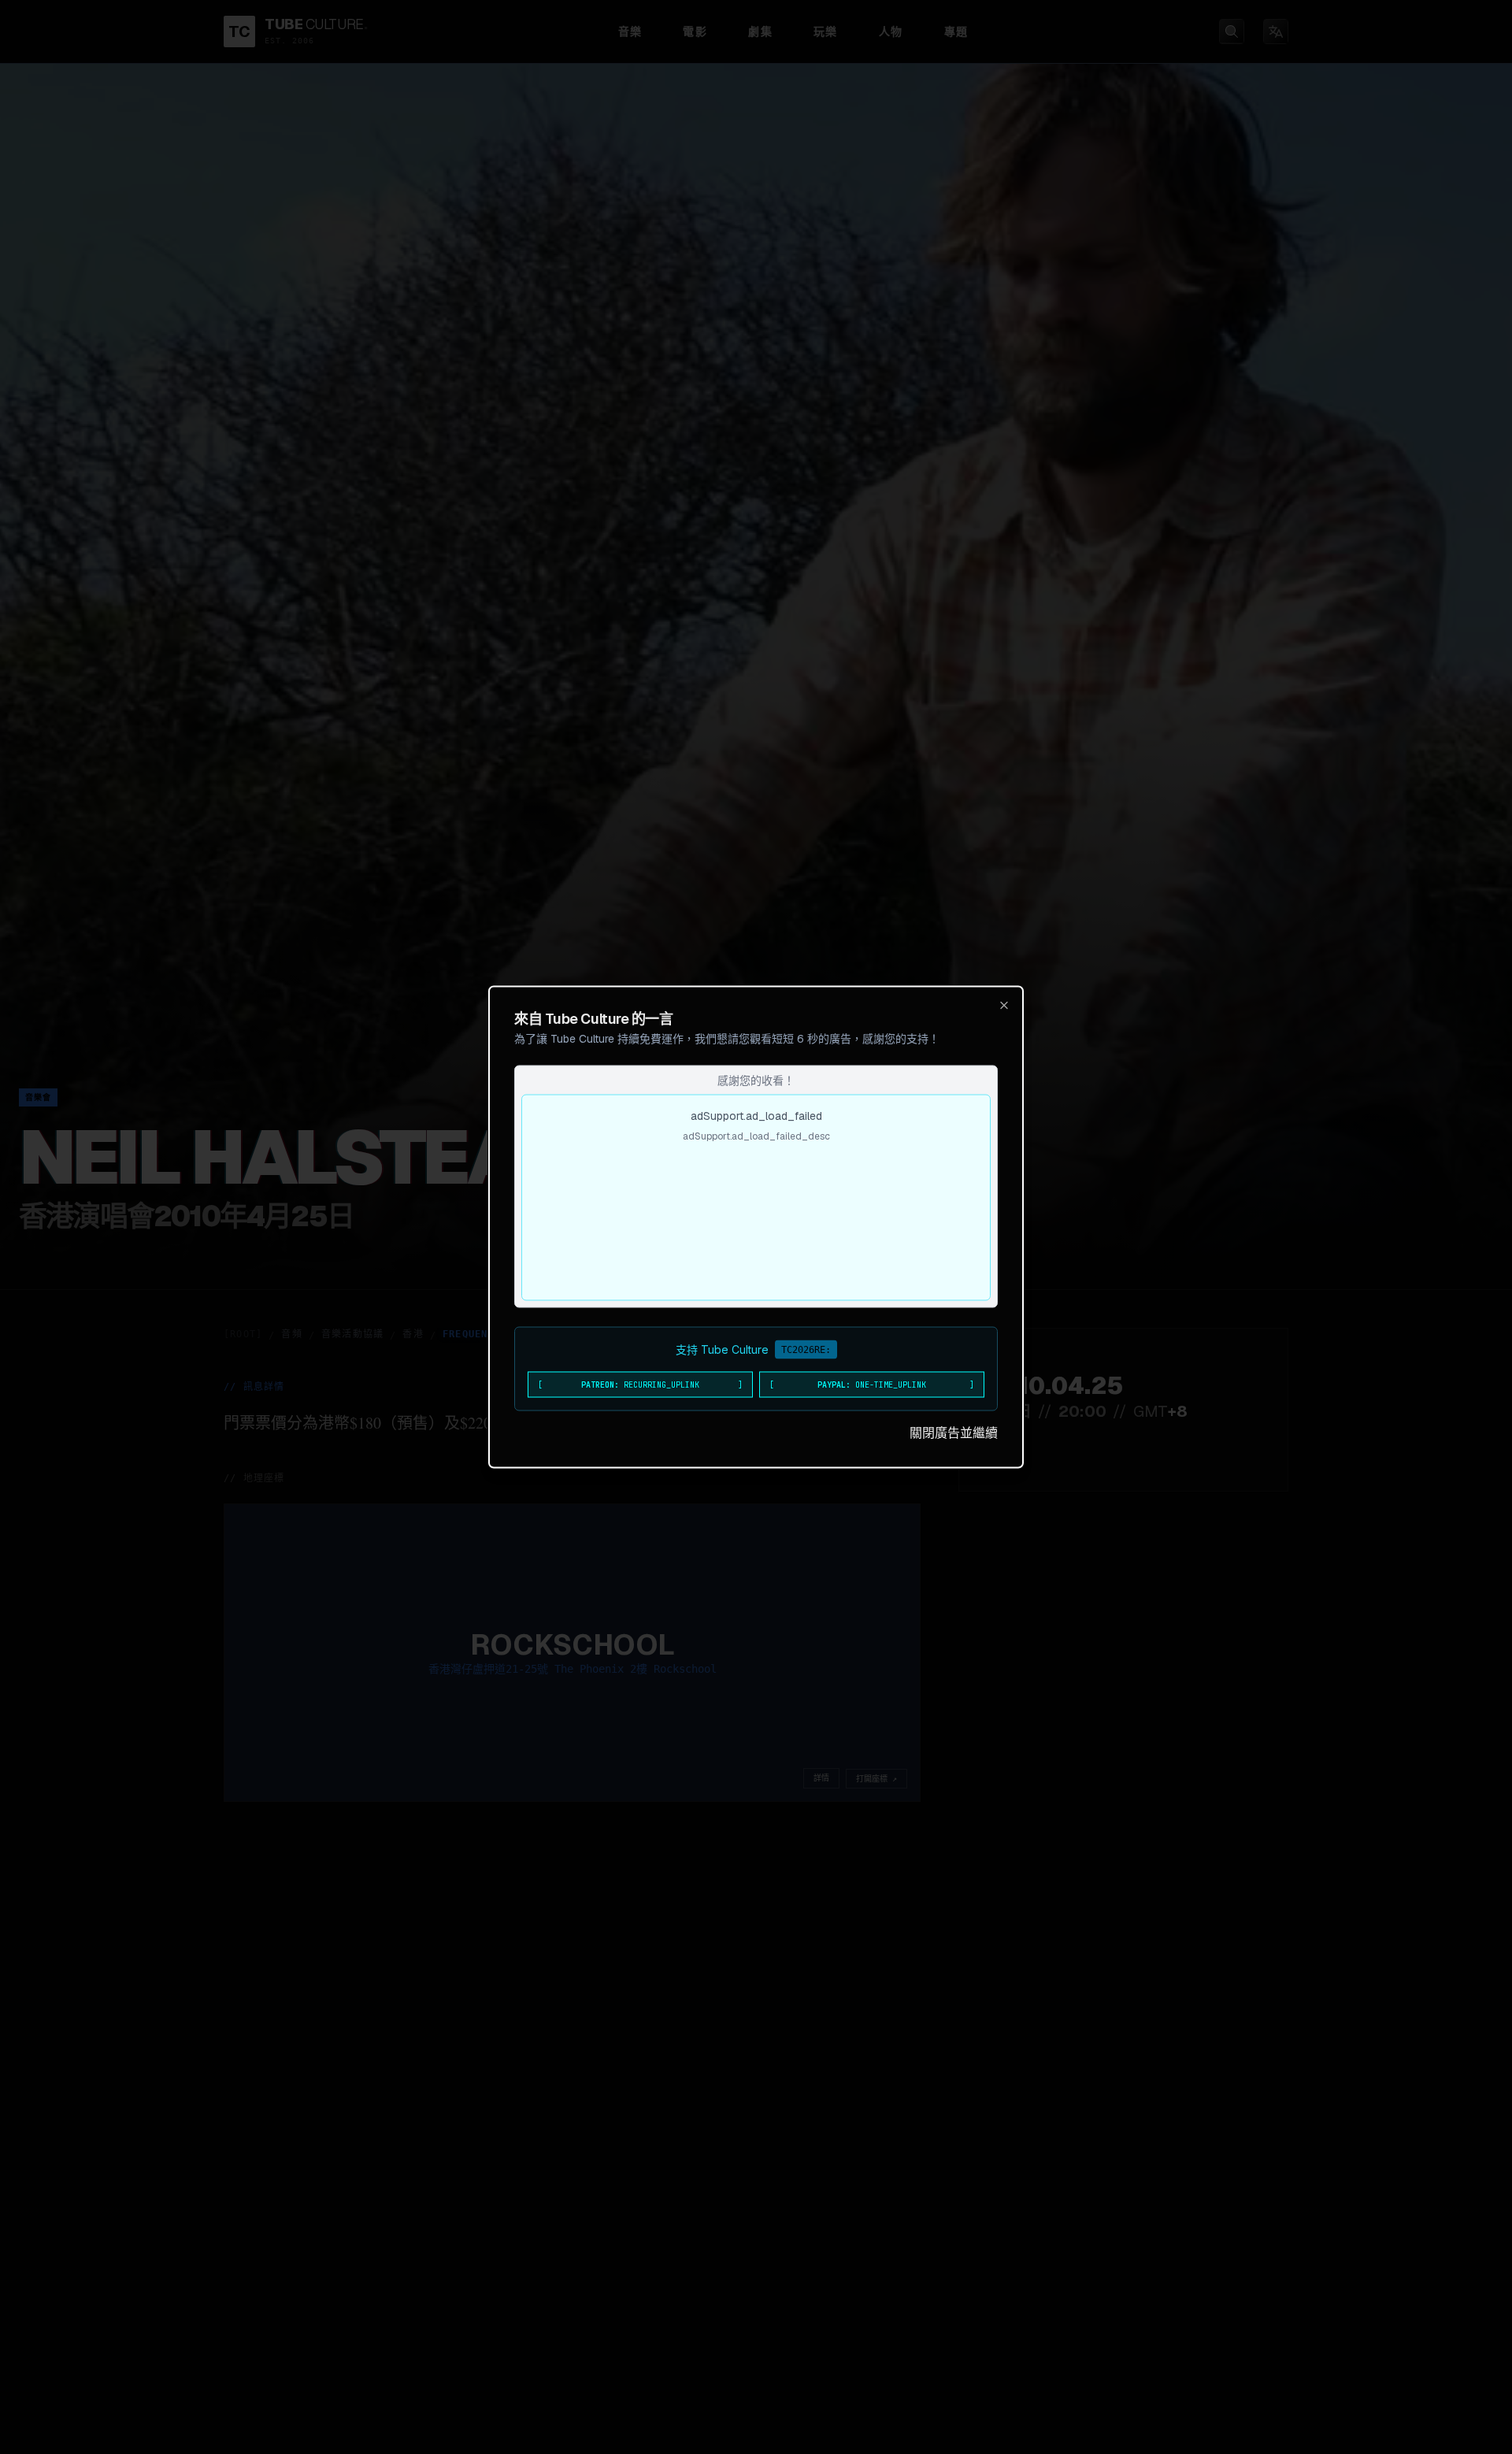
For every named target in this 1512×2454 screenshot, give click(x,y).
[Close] (1004, 1006)
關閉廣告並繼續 (954, 1433)
